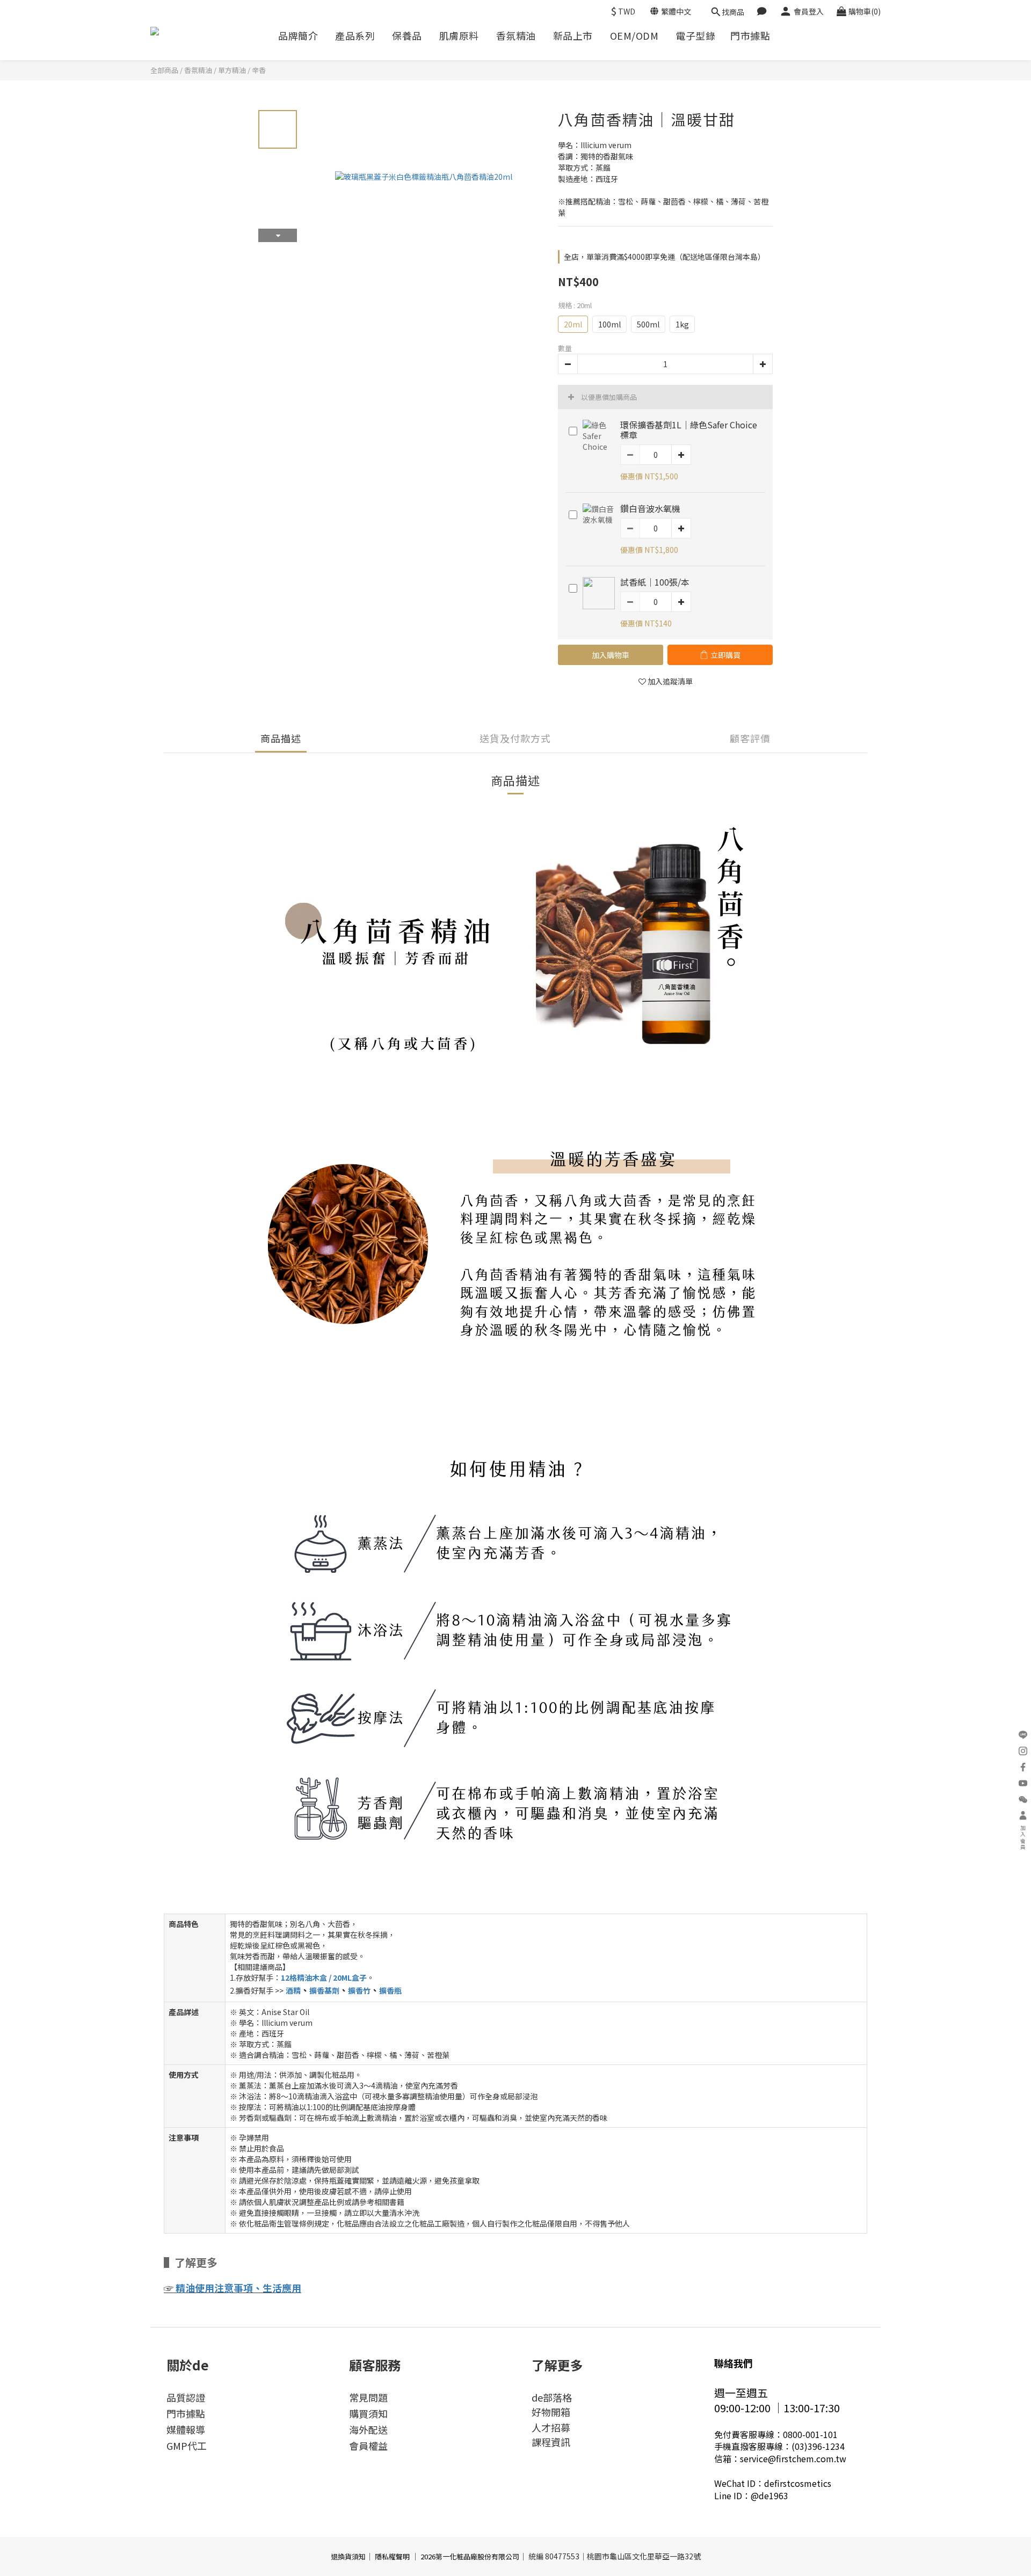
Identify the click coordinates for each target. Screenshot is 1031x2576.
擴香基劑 (324, 1990)
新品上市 (573, 36)
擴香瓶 (390, 1990)
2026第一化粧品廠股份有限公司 (470, 2556)
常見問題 (368, 2397)
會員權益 (368, 2446)
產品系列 (355, 36)
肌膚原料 (459, 36)
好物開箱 (551, 2412)
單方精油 (232, 70)
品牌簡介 (298, 36)
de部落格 (552, 2397)
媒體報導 (186, 2429)
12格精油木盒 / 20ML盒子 (324, 1977)
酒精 (293, 1990)
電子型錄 (695, 36)
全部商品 (164, 70)
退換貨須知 (348, 2556)
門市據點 (750, 36)
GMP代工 (187, 2446)
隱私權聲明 (392, 2556)
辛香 (259, 70)
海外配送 (368, 2429)
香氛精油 (516, 36)
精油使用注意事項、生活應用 (238, 2288)
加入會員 (1023, 1838)
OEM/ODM (634, 36)
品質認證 (186, 2397)
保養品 (407, 36)
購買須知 (368, 2413)
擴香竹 (359, 1990)
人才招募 (551, 2427)
